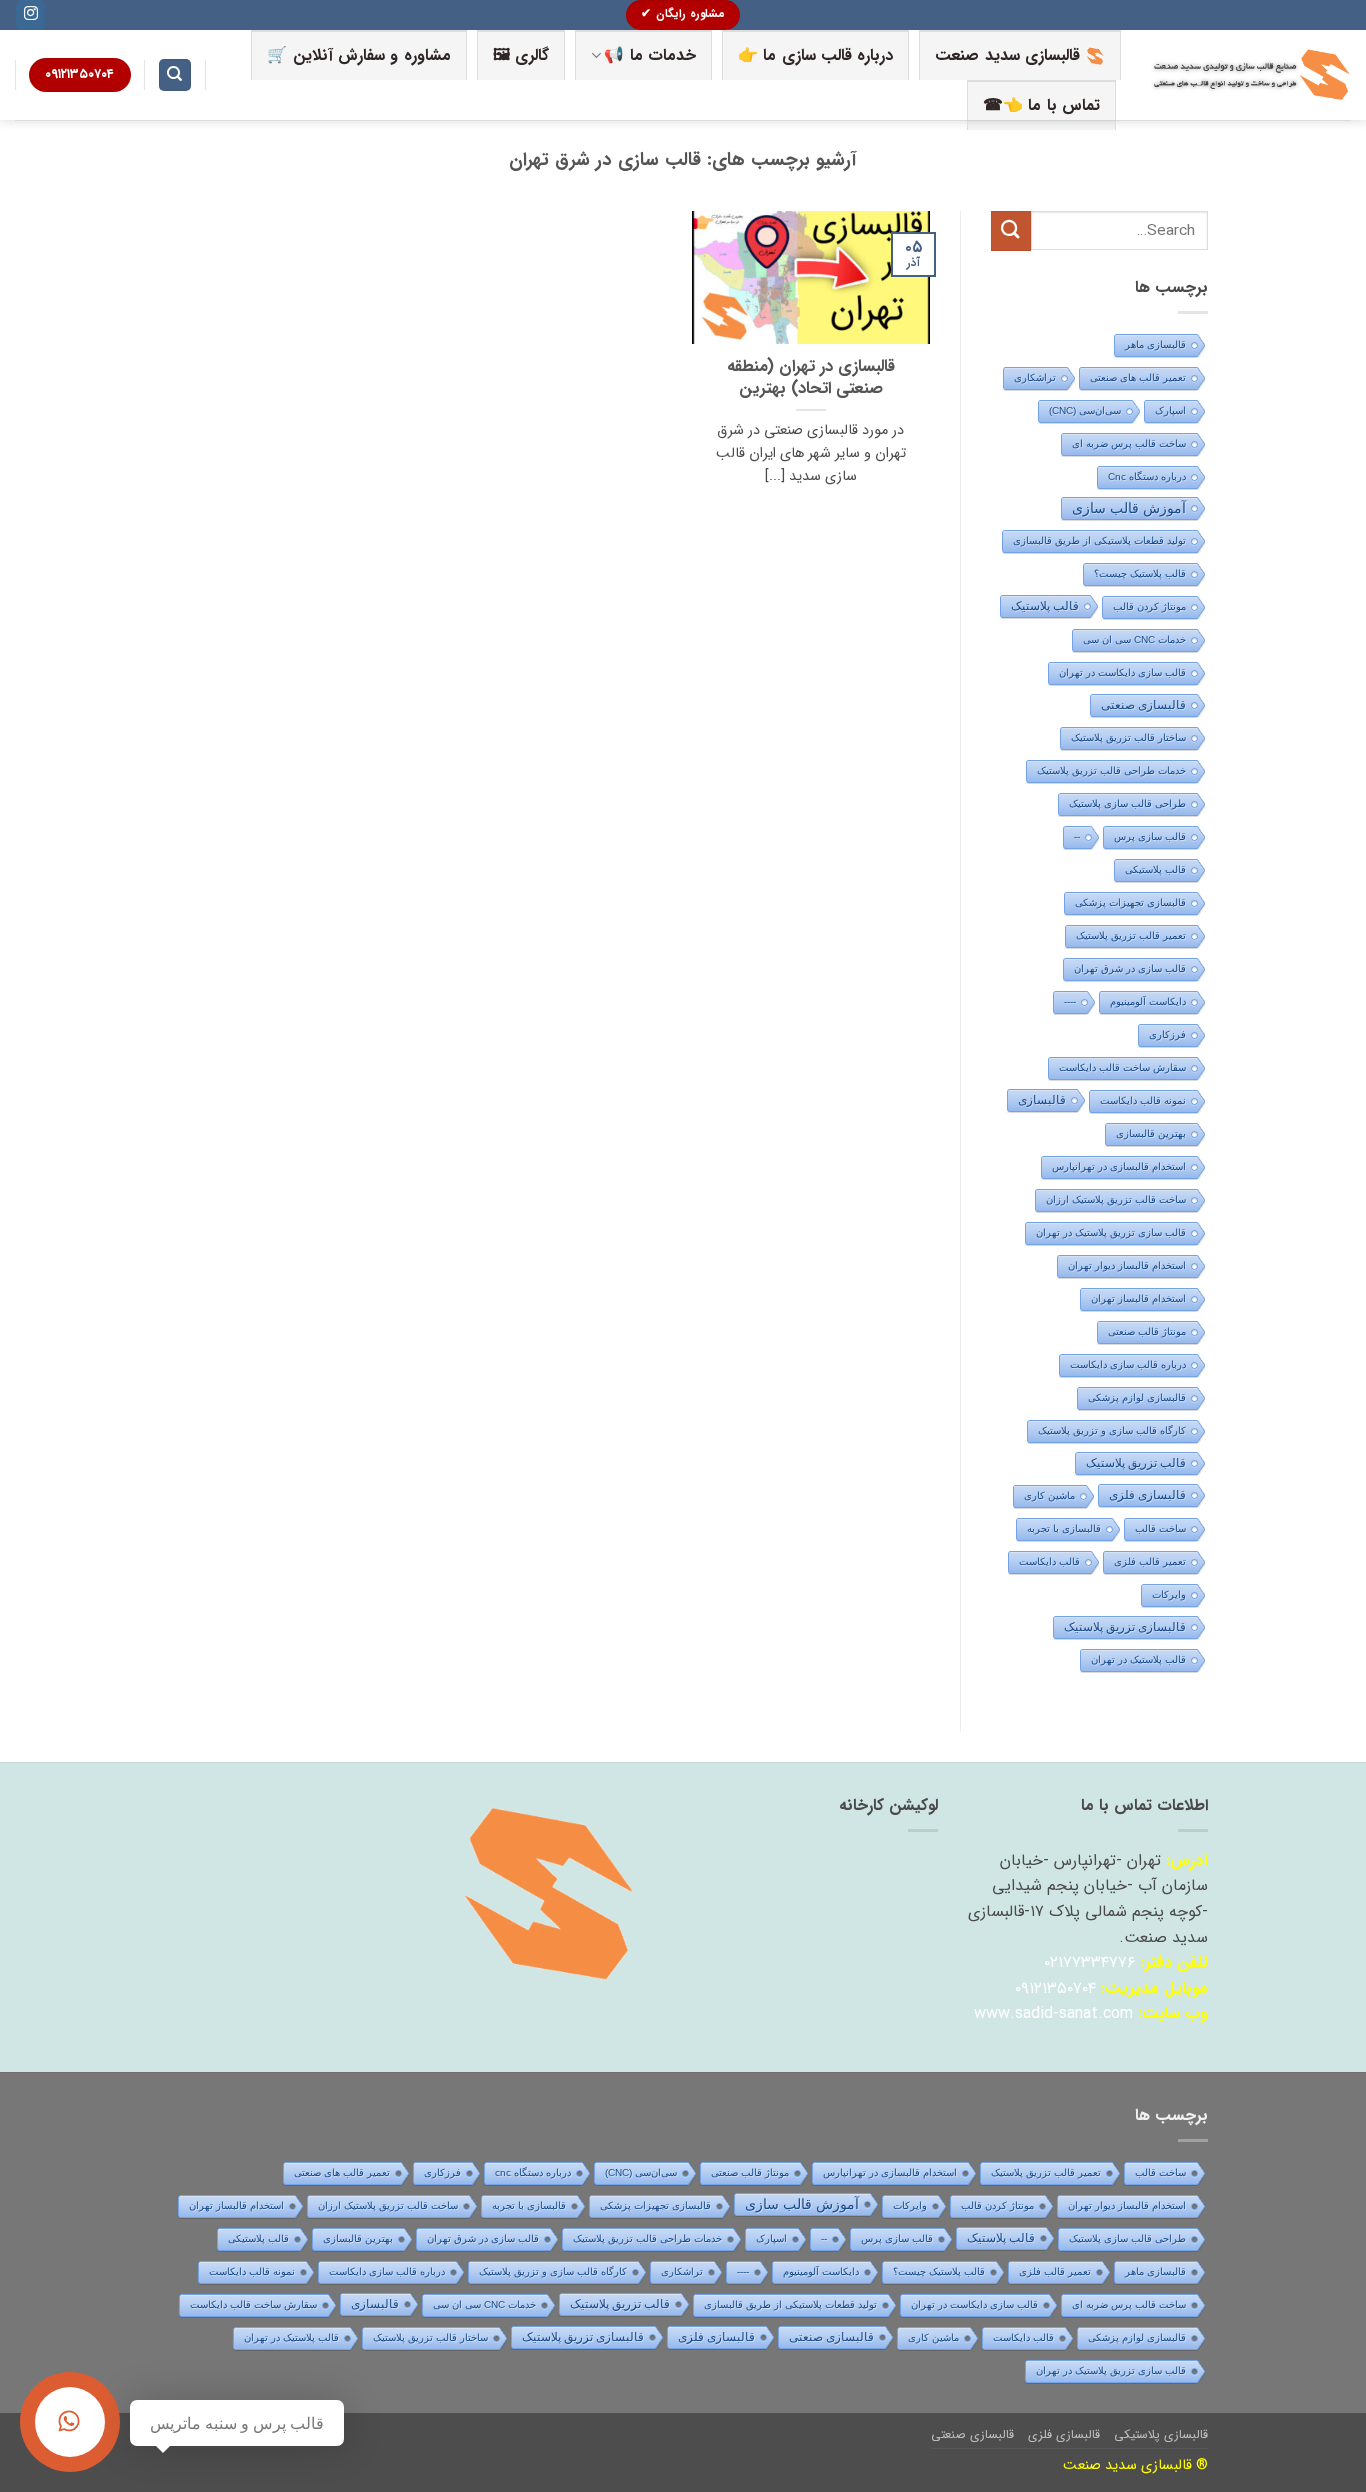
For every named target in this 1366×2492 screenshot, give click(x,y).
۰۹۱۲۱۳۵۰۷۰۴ (1055, 1988)
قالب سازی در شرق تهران (1130, 968)
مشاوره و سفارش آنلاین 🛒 (358, 55)
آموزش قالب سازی (1129, 508)
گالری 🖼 (521, 55)
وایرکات (1169, 1594)
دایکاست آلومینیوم (1148, 1001)
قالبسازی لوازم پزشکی (1137, 1397)
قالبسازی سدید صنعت (1007, 55)
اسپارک (1170, 410)
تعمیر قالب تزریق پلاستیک (1131, 935)
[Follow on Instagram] (30, 15)
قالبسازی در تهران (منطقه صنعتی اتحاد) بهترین (811, 378)
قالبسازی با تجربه (1064, 1528)
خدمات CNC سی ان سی (1134, 639)
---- (1070, 1001)
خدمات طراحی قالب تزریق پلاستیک (1111, 770)
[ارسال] (1011, 230)
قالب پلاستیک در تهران (1138, 1659)
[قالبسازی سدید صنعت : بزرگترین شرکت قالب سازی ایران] (1251, 75)
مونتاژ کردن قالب (1149, 606)
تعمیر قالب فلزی (1150, 1561)
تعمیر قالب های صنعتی (1138, 377)
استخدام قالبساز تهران (1138, 1298)
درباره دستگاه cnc (1147, 476)
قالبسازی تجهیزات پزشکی (1130, 902)
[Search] (175, 75)
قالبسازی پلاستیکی (1161, 2434)
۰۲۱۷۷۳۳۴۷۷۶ (1090, 1962)
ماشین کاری (1049, 1495)
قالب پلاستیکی (1155, 869)
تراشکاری (1035, 377)
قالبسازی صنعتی (1143, 705)
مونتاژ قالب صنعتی (1147, 1331)
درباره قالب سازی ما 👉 (815, 55)
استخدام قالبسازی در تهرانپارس (1119, 1166)
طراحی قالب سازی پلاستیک (1127, 803)
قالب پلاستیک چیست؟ (1140, 573)
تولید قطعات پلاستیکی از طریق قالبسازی (1099, 540)
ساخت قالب (1160, 1528)
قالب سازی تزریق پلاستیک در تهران (1111, 1232)
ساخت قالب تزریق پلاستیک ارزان (1116, 1199)
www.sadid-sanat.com (1053, 2013)
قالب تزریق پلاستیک (1136, 1463)
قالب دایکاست (1049, 1561)
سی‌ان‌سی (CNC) (1085, 410)
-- (1077, 836)
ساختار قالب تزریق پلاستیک (1128, 737)
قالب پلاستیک (1045, 606)
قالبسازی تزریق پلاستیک (1125, 1627)
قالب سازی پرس (1150, 836)
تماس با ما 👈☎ (1041, 105)
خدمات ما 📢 (650, 55)
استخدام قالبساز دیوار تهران (1127, 1265)
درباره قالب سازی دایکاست (1128, 1364)
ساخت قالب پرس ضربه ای (1129, 443)
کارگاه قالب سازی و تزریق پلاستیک (1112, 1430)
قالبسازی (1042, 1100)
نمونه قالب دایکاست (1143, 1100)
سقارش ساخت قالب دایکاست (1122, 1067)
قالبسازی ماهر (1155, 344)
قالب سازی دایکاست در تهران (1122, 672)
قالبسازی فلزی (1147, 1495)
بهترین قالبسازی (1151, 1133)
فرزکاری (1167, 1034)
